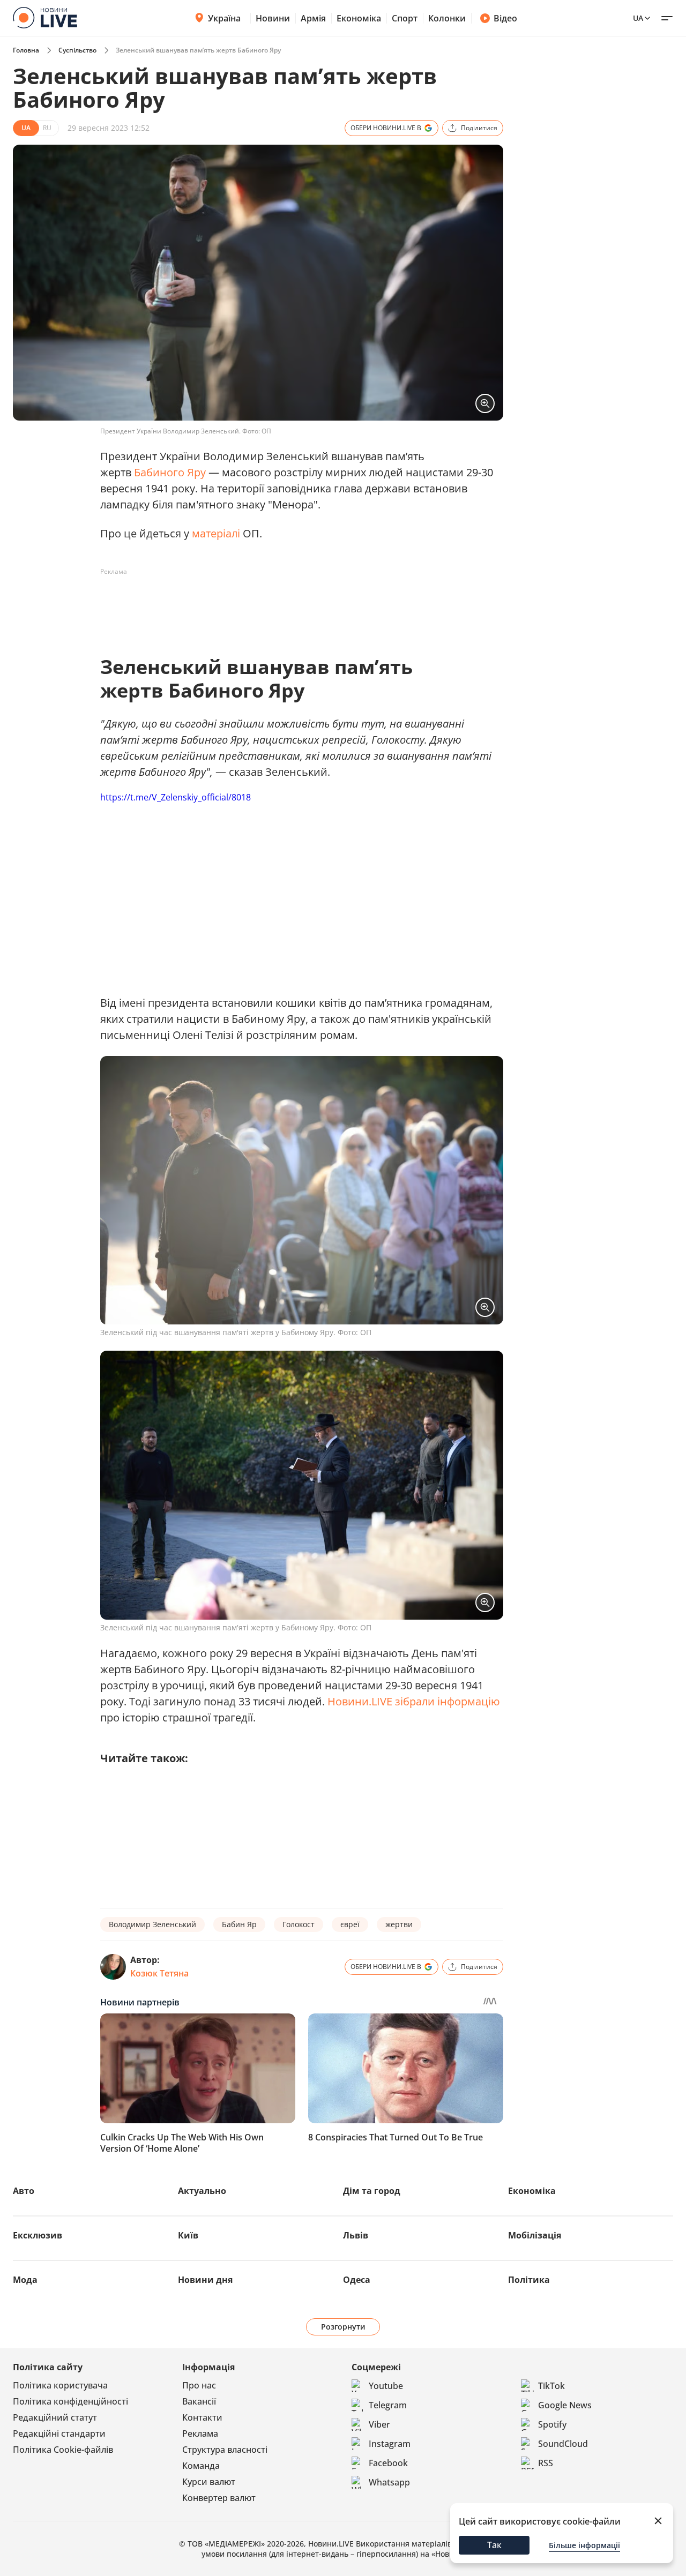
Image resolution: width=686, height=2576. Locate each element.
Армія (313, 18)
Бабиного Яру (170, 472)
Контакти (202, 2417)
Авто (24, 2191)
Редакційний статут (55, 2417)
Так (494, 2545)
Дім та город (372, 2191)
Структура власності (225, 2450)
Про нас (199, 2385)
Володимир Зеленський (152, 1924)
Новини (273, 18)
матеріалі (217, 533)
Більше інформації (584, 2545)
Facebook (388, 2463)
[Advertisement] (295, 604)
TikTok (551, 2386)
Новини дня (205, 2280)
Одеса (357, 2280)
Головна (26, 50)
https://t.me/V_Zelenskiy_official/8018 (176, 797)
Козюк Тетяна (159, 1973)
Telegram (388, 2405)
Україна (224, 18)
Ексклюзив (38, 2235)
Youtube (386, 2386)
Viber (379, 2424)
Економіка (359, 18)
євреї (350, 1924)
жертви (399, 1924)
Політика (529, 2280)
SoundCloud (563, 2444)
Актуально (202, 2191)
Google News (565, 2405)
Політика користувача (60, 2385)
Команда (201, 2466)
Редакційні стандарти (59, 2433)
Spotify (552, 2424)
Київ (188, 2235)
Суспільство (77, 50)
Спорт (405, 18)
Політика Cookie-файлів (63, 2450)
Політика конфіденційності (70, 2401)
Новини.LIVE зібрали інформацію (414, 1701)
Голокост (299, 1924)
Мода (25, 2280)
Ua (638, 18)
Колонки (447, 18)
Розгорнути (343, 2327)
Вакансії (199, 2401)
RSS (546, 2463)
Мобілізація (535, 2235)
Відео (505, 18)
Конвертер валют (219, 2498)
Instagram (390, 2444)
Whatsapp (389, 2482)
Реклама (200, 2433)
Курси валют (209, 2482)
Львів (356, 2235)
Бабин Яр (239, 1924)
